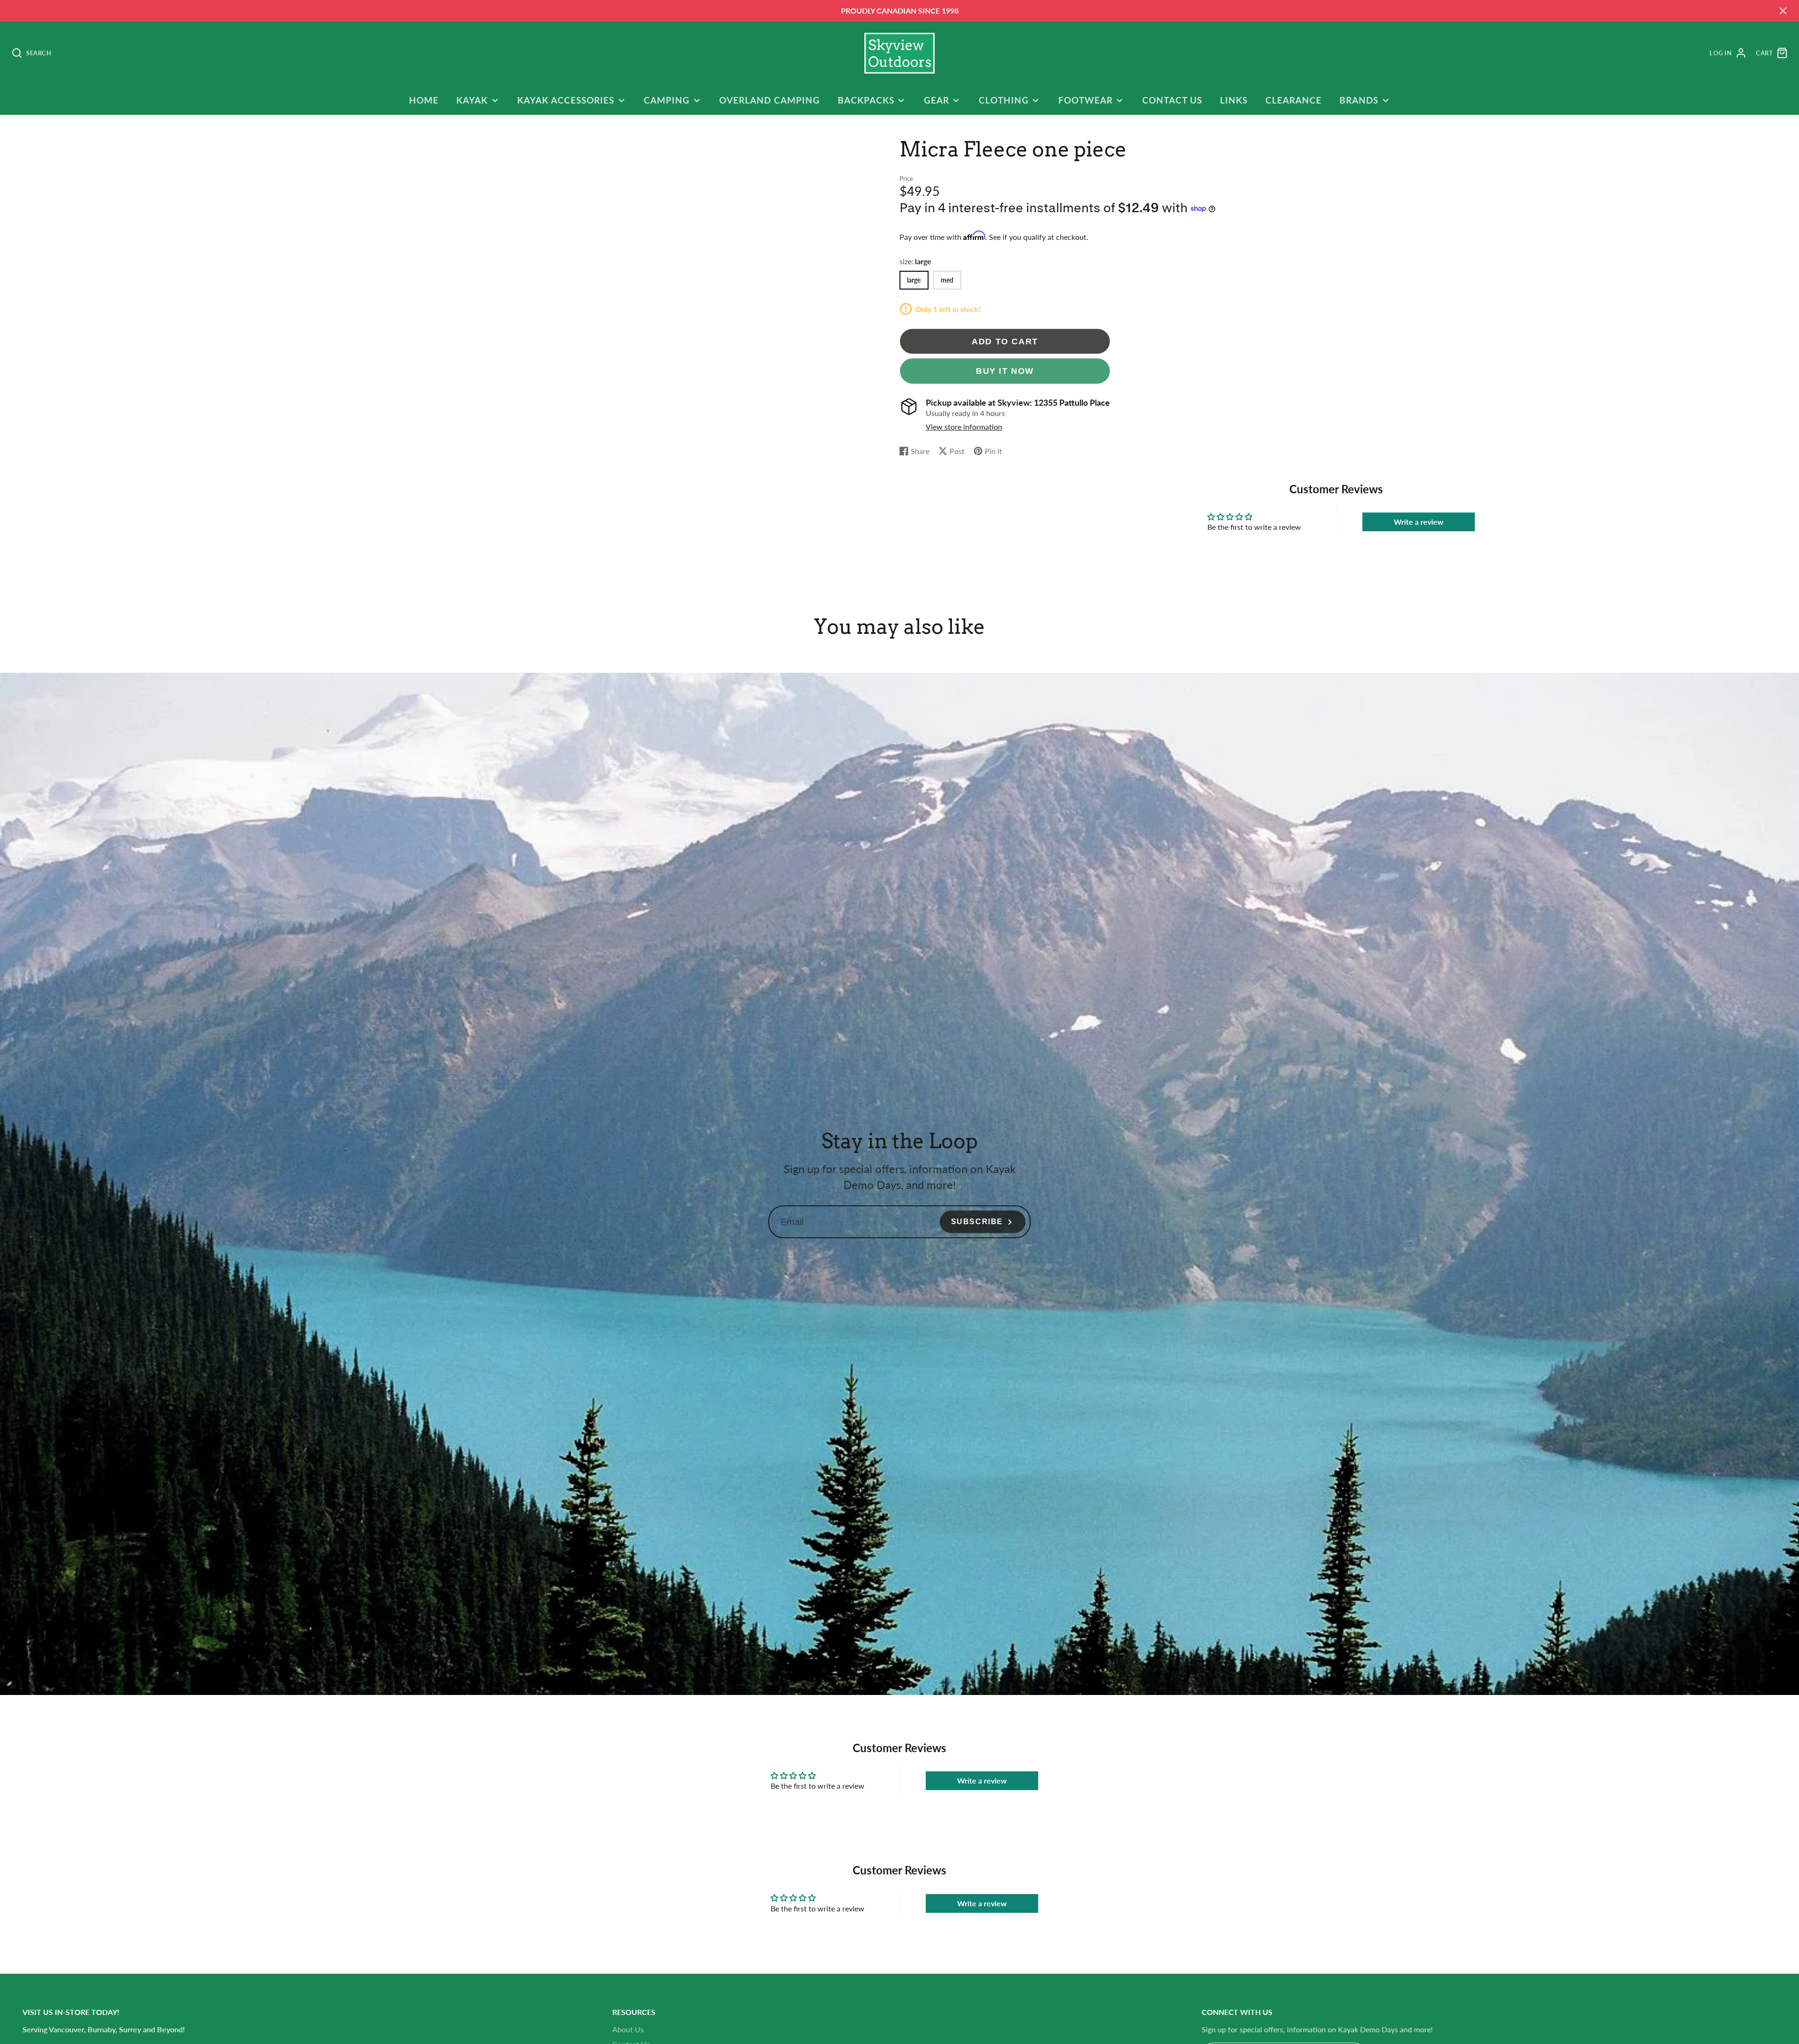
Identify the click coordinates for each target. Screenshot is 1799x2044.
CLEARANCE (1293, 100)
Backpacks (866, 100)
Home (424, 100)
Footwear (1085, 100)
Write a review (1419, 522)
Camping (667, 100)
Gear (937, 100)
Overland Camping (769, 100)
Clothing (1004, 100)
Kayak (472, 100)
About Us (628, 2029)
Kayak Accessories (565, 100)
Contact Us (1172, 100)
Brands (1359, 100)
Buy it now (1005, 371)
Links (1234, 100)
